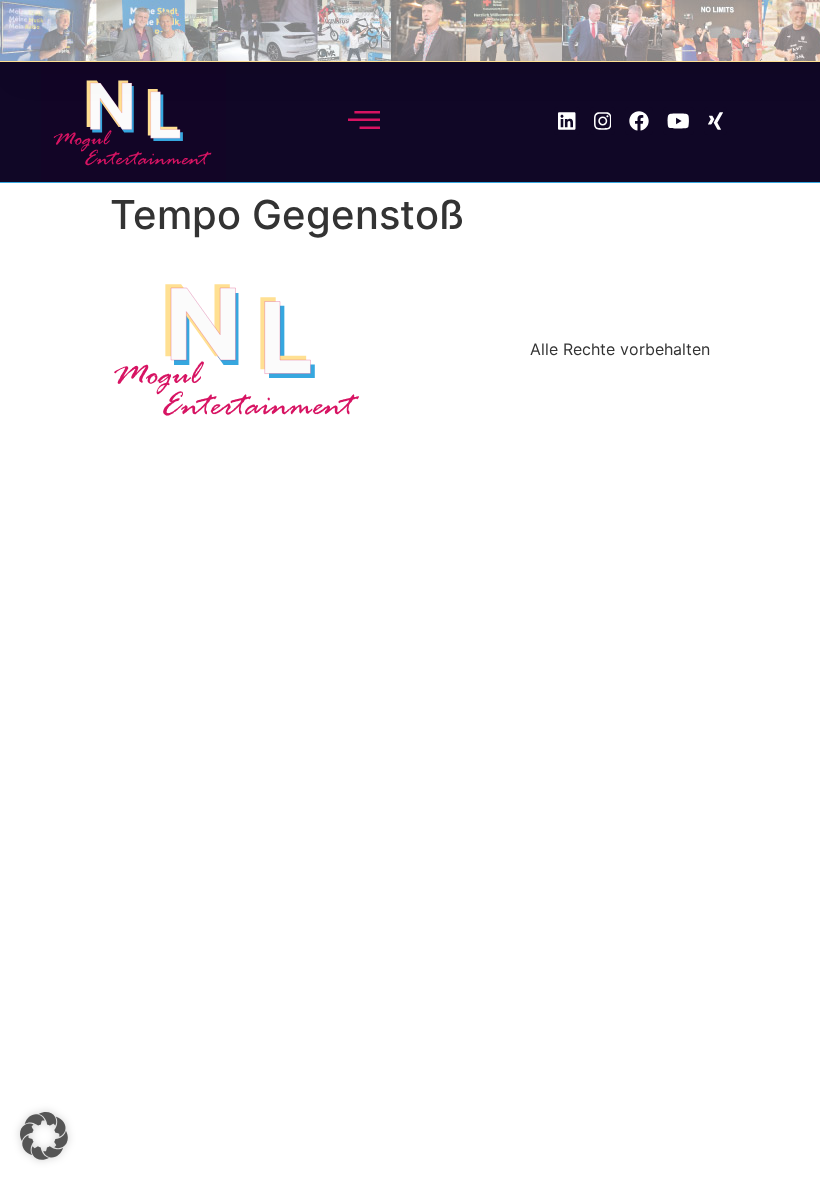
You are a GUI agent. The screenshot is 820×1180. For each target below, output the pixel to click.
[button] (44, 1136)
